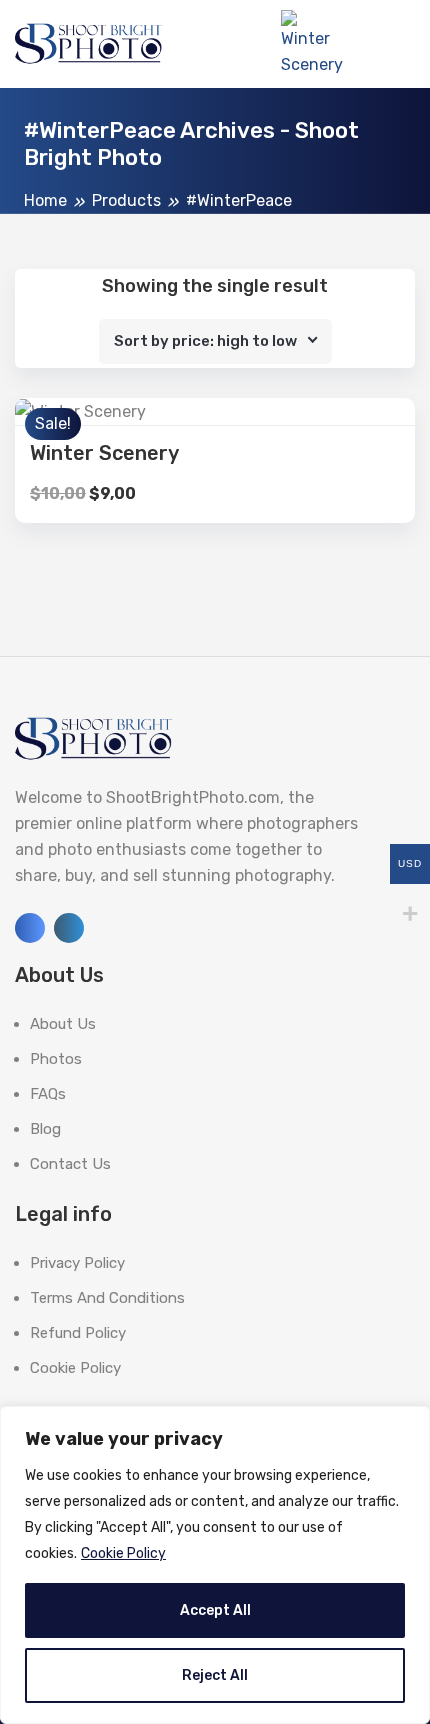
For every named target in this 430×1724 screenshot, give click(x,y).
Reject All (215, 1675)
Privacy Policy (77, 1263)
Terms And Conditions (107, 1298)
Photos (56, 1059)
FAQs (48, 1094)
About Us (63, 1024)
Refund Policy (78, 1333)
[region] (215, 1565)
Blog (45, 1129)
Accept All (215, 1610)
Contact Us (70, 1164)
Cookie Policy (123, 1553)
